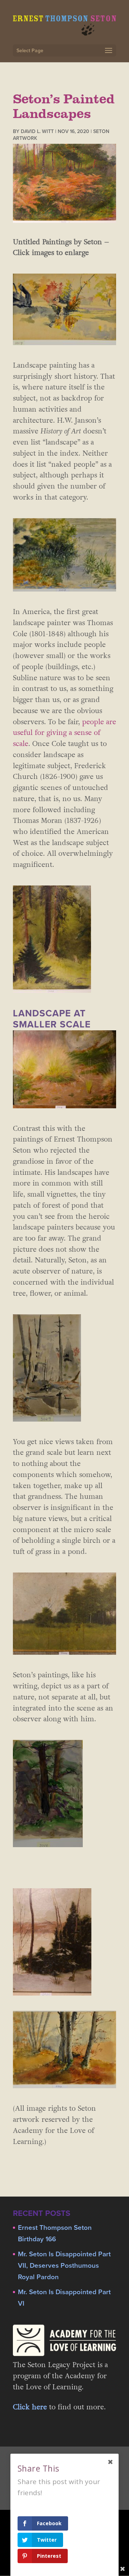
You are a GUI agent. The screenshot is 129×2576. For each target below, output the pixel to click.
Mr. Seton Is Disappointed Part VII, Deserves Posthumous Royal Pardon (64, 2266)
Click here (30, 2407)
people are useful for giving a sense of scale (64, 733)
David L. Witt (37, 131)
